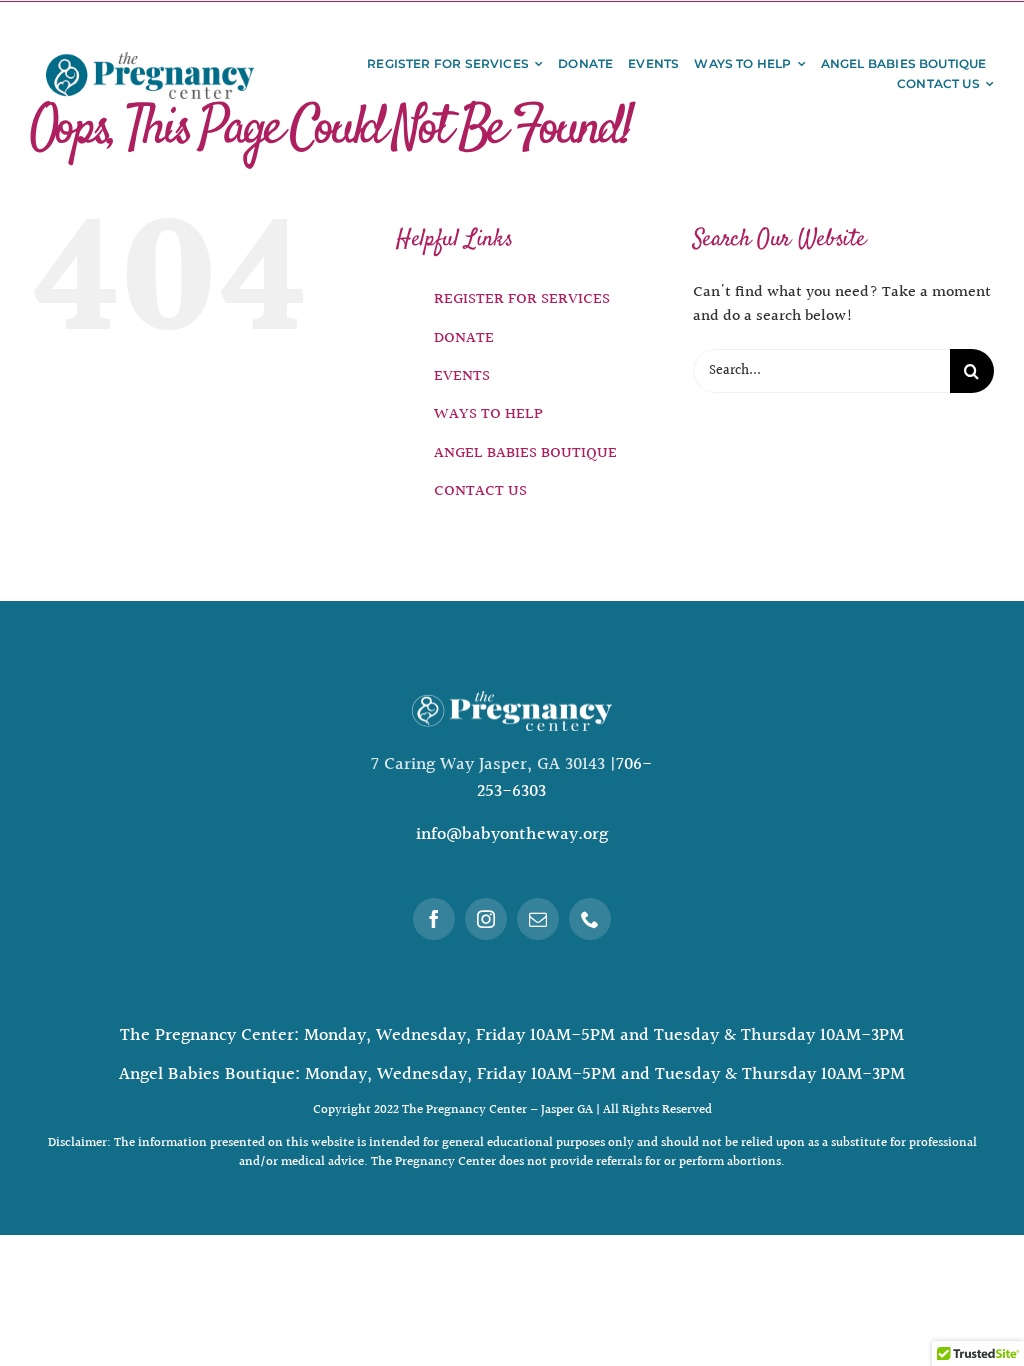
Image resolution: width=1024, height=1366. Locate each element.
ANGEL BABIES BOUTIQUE (525, 453)
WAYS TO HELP (488, 414)
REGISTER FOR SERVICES (522, 299)
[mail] (538, 919)
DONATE (464, 338)
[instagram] (486, 919)
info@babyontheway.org (512, 834)
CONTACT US (480, 491)
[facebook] (434, 919)
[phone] (590, 919)
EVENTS (462, 376)
